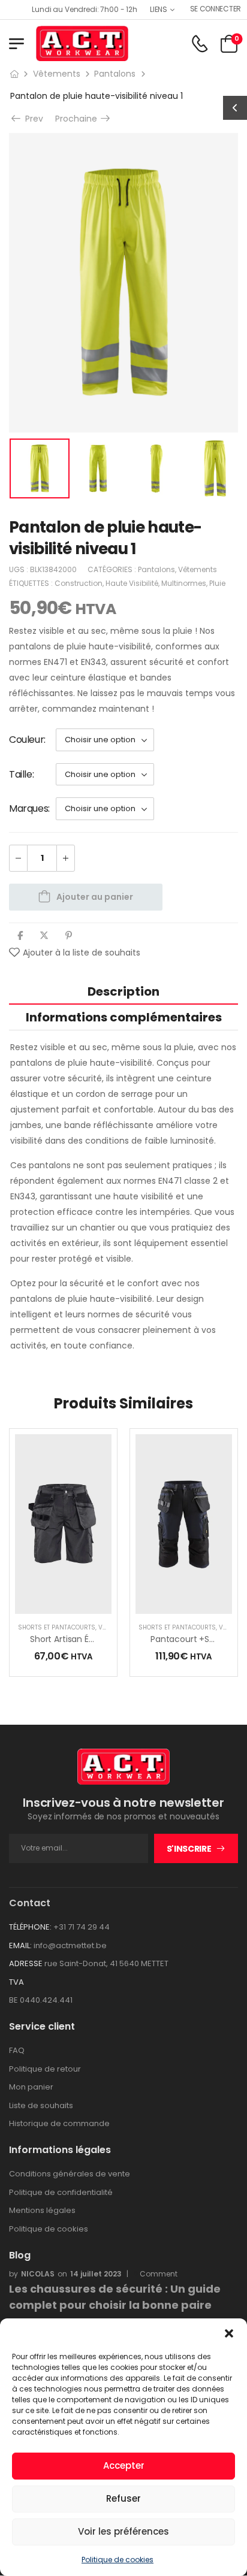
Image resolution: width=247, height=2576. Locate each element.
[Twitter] (44, 935)
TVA (16, 1982)
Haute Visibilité (132, 583)
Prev (30, 119)
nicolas (38, 2274)
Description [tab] (123, 991)
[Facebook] (20, 935)
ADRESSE (26, 1963)
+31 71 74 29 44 (82, 1927)
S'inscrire (189, 1849)
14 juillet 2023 (96, 2274)
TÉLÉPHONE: (30, 1927)
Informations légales (60, 2150)
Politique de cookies (118, 2560)
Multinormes (184, 583)
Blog (20, 2255)
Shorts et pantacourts (57, 1627)
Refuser (123, 2498)
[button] (229, 2333)
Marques (28, 808)
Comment (155, 2274)
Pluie (217, 583)
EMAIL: (20, 1945)
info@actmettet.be (70, 1945)
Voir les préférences (123, 2531)
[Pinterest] (69, 935)
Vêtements (57, 74)
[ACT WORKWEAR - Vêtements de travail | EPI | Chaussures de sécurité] (82, 43)
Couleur (26, 740)
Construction (79, 583)
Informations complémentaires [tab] (124, 1017)
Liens (159, 9)
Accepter (124, 2465)
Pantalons (115, 74)
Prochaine (79, 119)
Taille (21, 774)
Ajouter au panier (95, 897)
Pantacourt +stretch (193, 1639)
